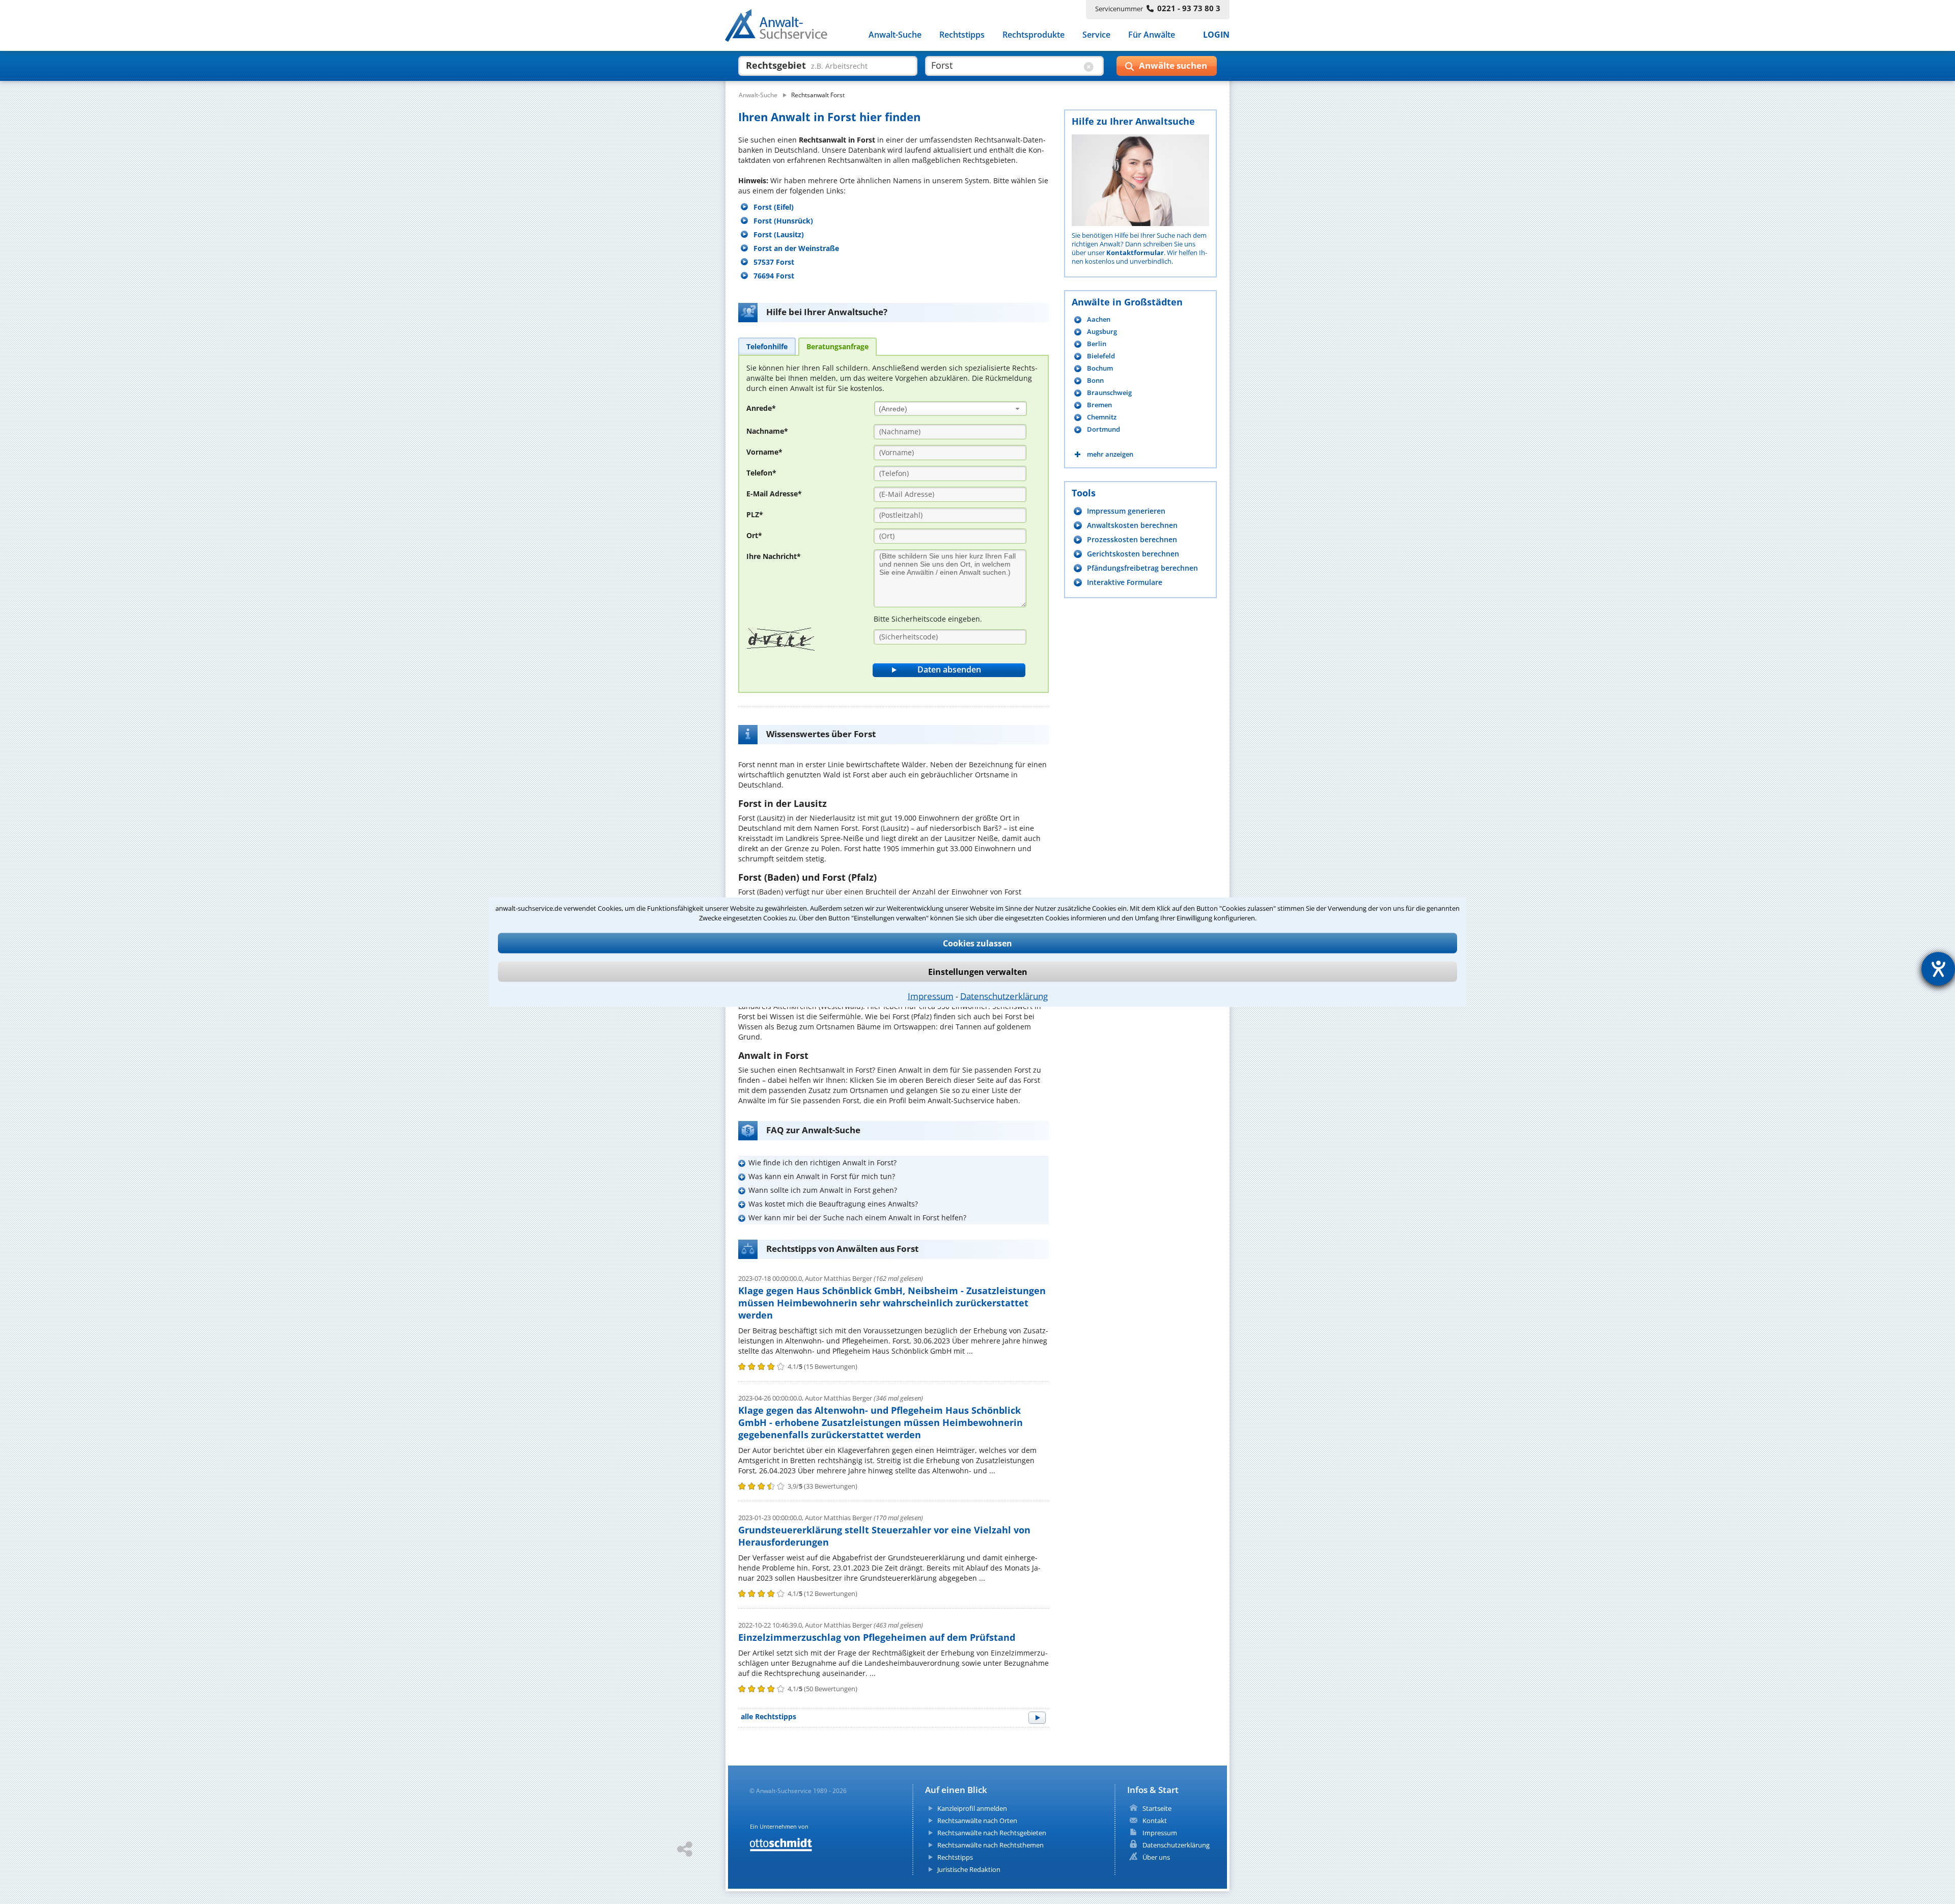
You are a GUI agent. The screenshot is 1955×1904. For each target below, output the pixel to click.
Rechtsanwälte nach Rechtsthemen (990, 1845)
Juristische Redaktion (969, 1869)
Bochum (1100, 368)
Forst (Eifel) (774, 207)
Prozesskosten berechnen (1132, 539)
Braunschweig (1109, 393)
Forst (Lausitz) (779, 234)
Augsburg (1102, 332)
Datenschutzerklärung (1004, 996)
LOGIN (1216, 35)
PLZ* (755, 514)
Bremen (1099, 405)
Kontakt (1155, 1821)
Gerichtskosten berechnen (1133, 554)
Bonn (1095, 381)
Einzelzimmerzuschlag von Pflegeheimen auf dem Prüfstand (877, 1637)
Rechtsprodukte (1034, 35)
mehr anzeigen (1110, 454)
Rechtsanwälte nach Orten (977, 1821)
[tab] (767, 346)
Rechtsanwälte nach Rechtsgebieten (992, 1833)
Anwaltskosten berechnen (1132, 525)
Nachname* (767, 431)
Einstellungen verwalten (978, 972)
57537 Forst (774, 262)
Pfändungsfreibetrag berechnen (1142, 568)
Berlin (1097, 344)
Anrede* (761, 408)
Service (1096, 35)
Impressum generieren (1126, 511)
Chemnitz (1102, 417)
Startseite (1157, 1808)
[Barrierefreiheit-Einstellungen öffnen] (1938, 969)
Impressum (931, 996)
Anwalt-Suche (895, 35)
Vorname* (764, 452)
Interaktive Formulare (1125, 582)
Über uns (1156, 1857)
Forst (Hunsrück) (783, 221)
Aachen (1099, 319)
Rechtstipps (962, 35)
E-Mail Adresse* (774, 494)
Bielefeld (1101, 356)
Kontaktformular (1135, 253)
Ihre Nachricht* (774, 556)
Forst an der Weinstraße (796, 248)
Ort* (754, 535)
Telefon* (761, 473)
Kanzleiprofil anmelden (972, 1808)
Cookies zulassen (978, 943)
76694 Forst (774, 276)
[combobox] (951, 409)
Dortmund (1104, 429)
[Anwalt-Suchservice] (782, 27)
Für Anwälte (1152, 35)
